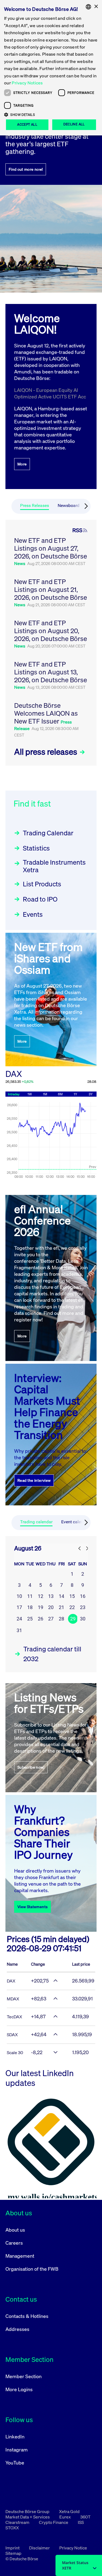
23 (83, 1607)
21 (61, 1607)
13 (51, 1596)
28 (61, 1619)
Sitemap (13, 2553)
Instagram (17, 2450)
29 (73, 1619)
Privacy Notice (73, 2548)
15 (72, 1596)
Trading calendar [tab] (36, 1522)
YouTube (15, 2463)
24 (19, 1619)
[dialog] (51, 68)
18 (30, 1607)
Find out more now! (26, 169)
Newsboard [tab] (69, 505)
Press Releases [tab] (35, 505)
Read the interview (34, 1480)
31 (19, 1630)
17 (19, 1607)
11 (30, 1596)
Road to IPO (40, 899)
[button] (51, 115)
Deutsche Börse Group (28, 2511)
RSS (77, 530)
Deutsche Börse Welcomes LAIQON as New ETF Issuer (46, 713)
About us (15, 2230)
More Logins (19, 2389)
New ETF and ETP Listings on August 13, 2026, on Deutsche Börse (51, 672)
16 (83, 1596)
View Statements (33, 1907)
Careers (14, 2243)
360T (85, 2517)
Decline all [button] (74, 124)
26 (41, 1619)
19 (41, 1607)
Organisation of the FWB (32, 2269)
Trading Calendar (48, 833)
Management (20, 2256)
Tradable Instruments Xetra (54, 866)
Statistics (36, 848)
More (22, 464)
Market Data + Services (28, 2517)
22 (72, 1607)
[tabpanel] (51, 643)
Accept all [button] (27, 124)
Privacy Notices (27, 83)
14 (61, 1596)
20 (51, 1607)
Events (33, 914)
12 (41, 1596)
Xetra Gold (69, 2511)
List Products (42, 884)
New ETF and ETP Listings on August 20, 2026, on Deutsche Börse (51, 631)
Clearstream (18, 2522)
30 (83, 1619)
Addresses (17, 2329)
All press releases (47, 752)
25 (30, 1619)
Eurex (65, 2517)
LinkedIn (15, 2437)
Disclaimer (40, 2548)
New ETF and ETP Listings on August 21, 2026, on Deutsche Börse (51, 589)
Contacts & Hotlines (27, 2316)
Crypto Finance (54, 2522)
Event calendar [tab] (75, 1522)
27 (51, 1619)
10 (19, 1596)
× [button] (96, 7)
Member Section (24, 2376)
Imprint (13, 2548)
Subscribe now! (31, 1767)
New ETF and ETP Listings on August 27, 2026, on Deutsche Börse (51, 548)
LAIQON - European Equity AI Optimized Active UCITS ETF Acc (50, 393)
